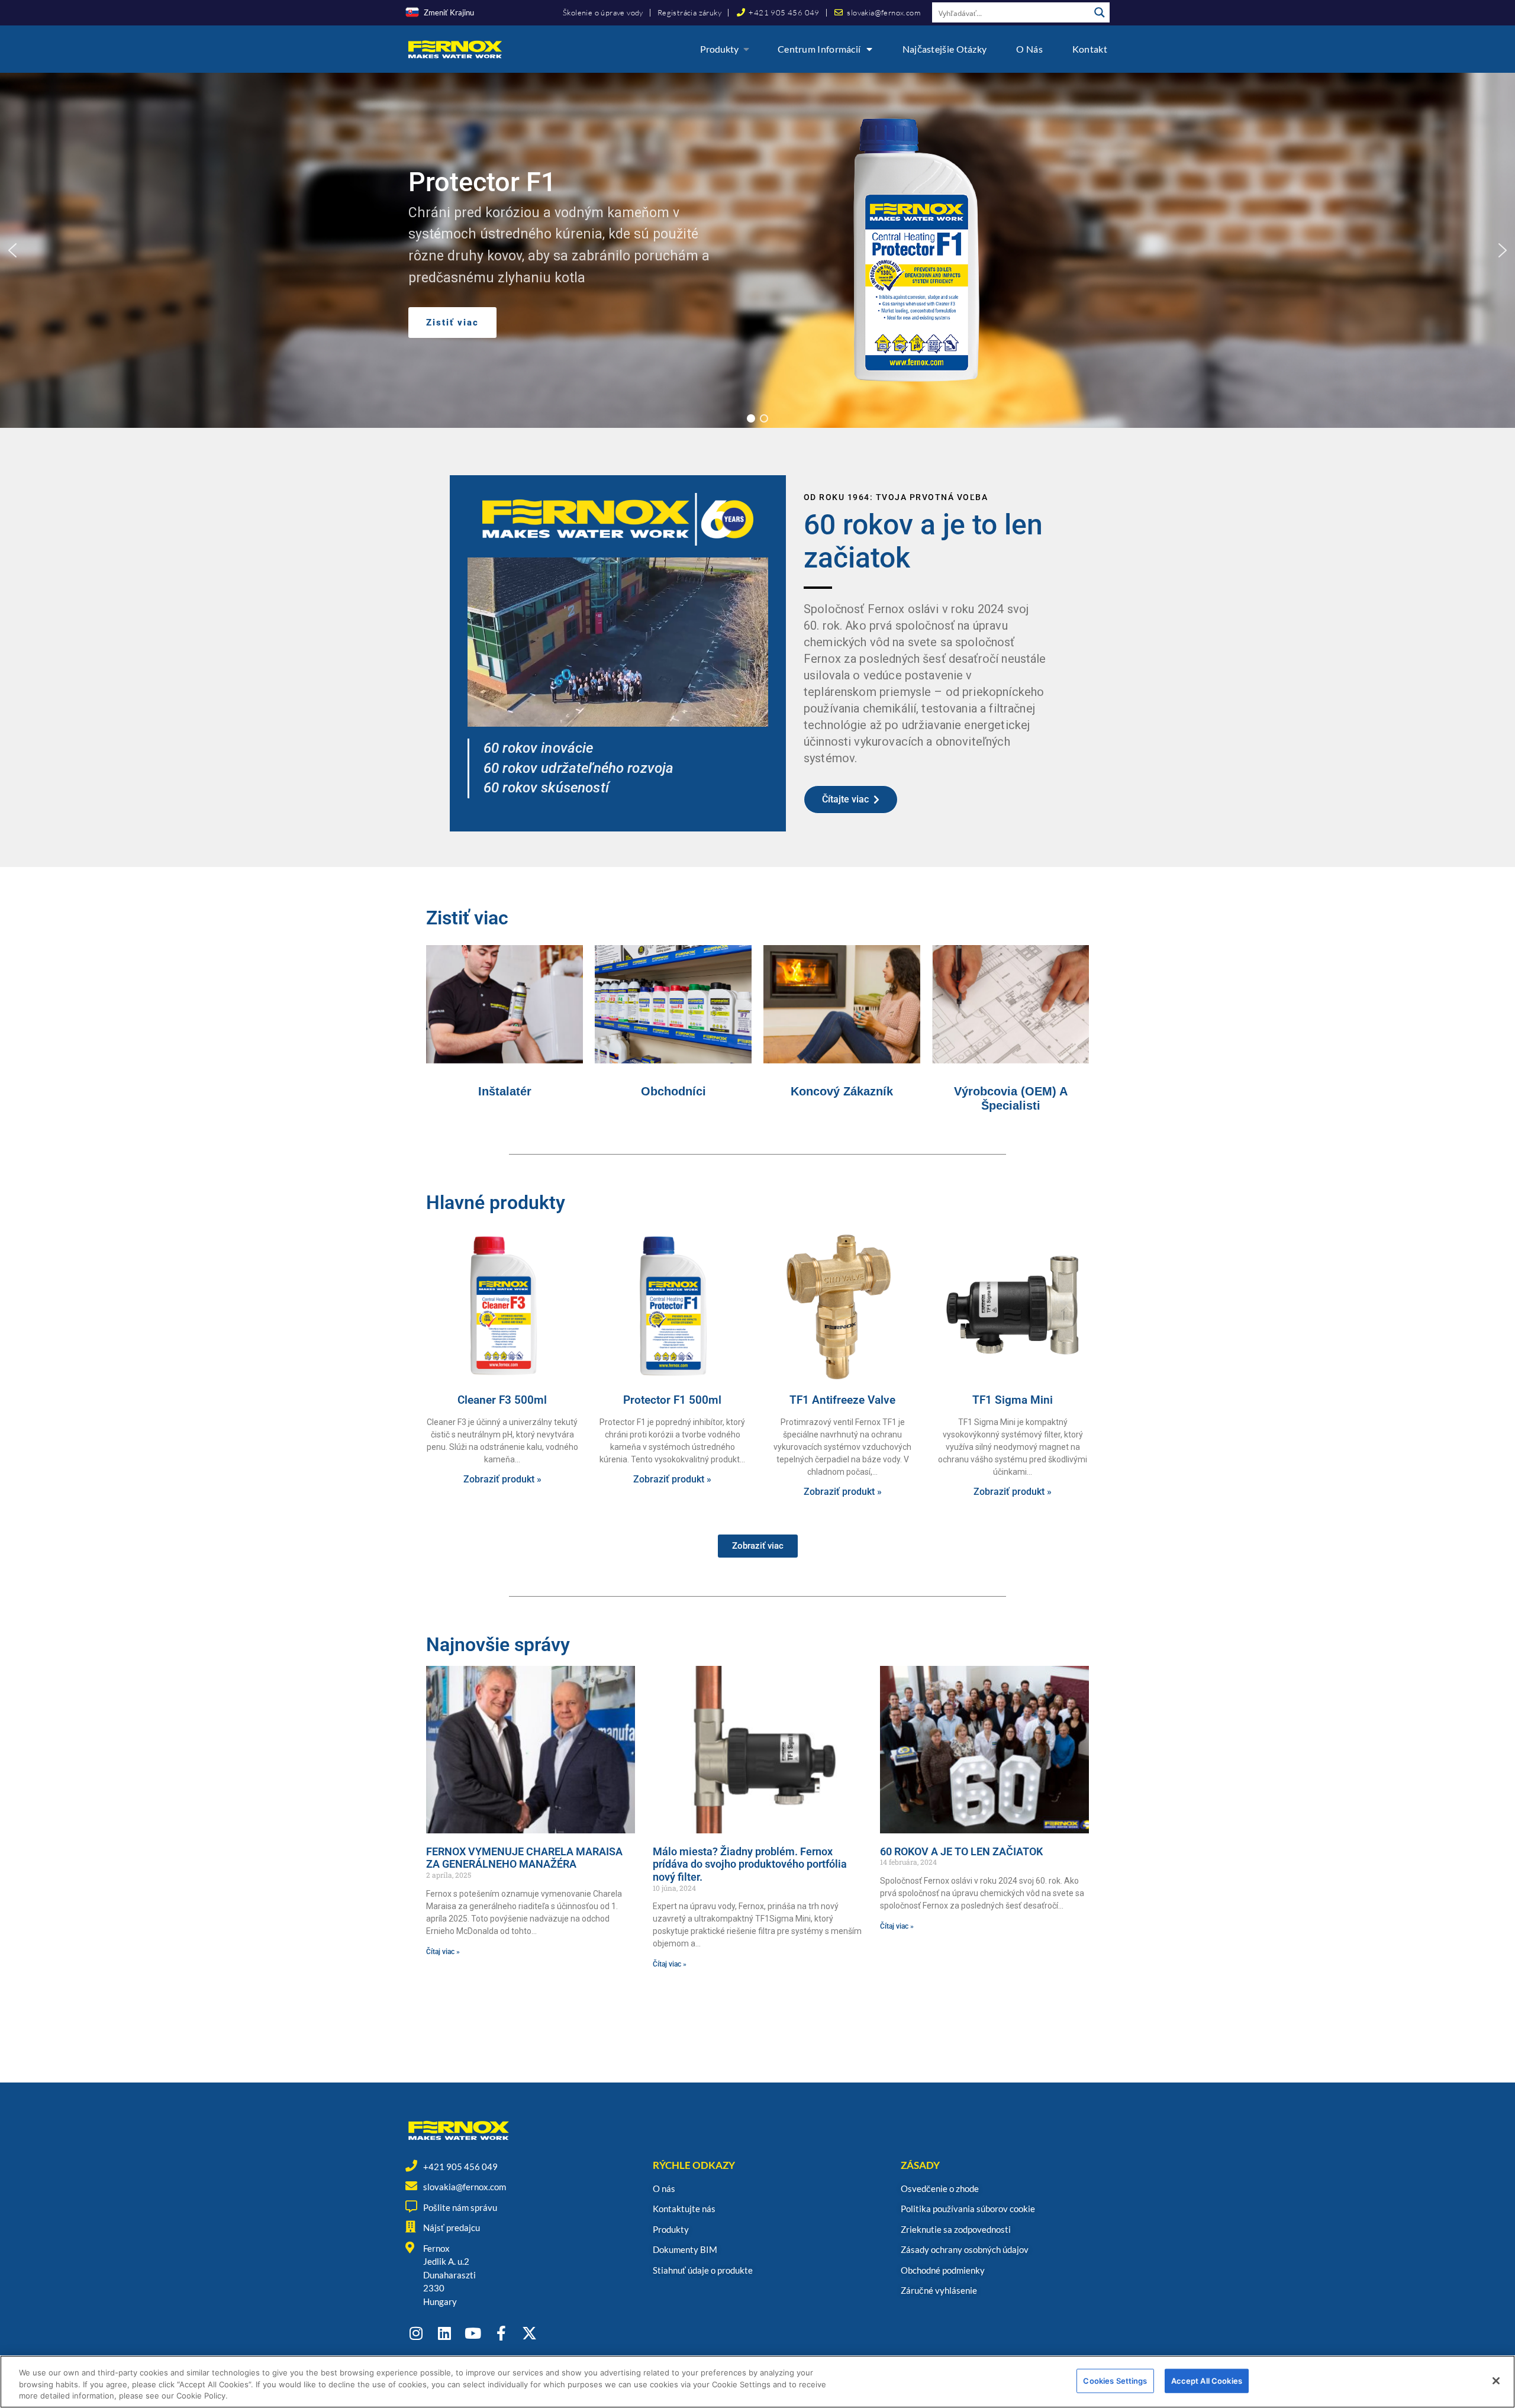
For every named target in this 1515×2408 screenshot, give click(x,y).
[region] (757, 250)
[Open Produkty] (746, 49)
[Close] (1496, 2381)
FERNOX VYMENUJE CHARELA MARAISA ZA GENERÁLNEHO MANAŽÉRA (524, 1858)
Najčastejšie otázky (945, 49)
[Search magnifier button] (1100, 12)
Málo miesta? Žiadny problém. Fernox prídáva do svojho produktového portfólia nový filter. (750, 1864)
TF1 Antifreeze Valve (842, 1400)
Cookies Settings (1115, 2380)
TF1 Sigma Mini (1013, 1400)
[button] (12, 250)
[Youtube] (473, 2333)
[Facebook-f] (501, 2333)
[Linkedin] (444, 2333)
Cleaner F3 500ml (502, 1400)
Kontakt (1090, 49)
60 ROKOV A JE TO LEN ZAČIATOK (961, 1851)
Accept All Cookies (1207, 2380)
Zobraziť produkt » (502, 1479)
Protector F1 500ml (672, 1400)
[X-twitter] (529, 2333)
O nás (1029, 49)
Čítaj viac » (443, 1952)
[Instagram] (416, 2333)
